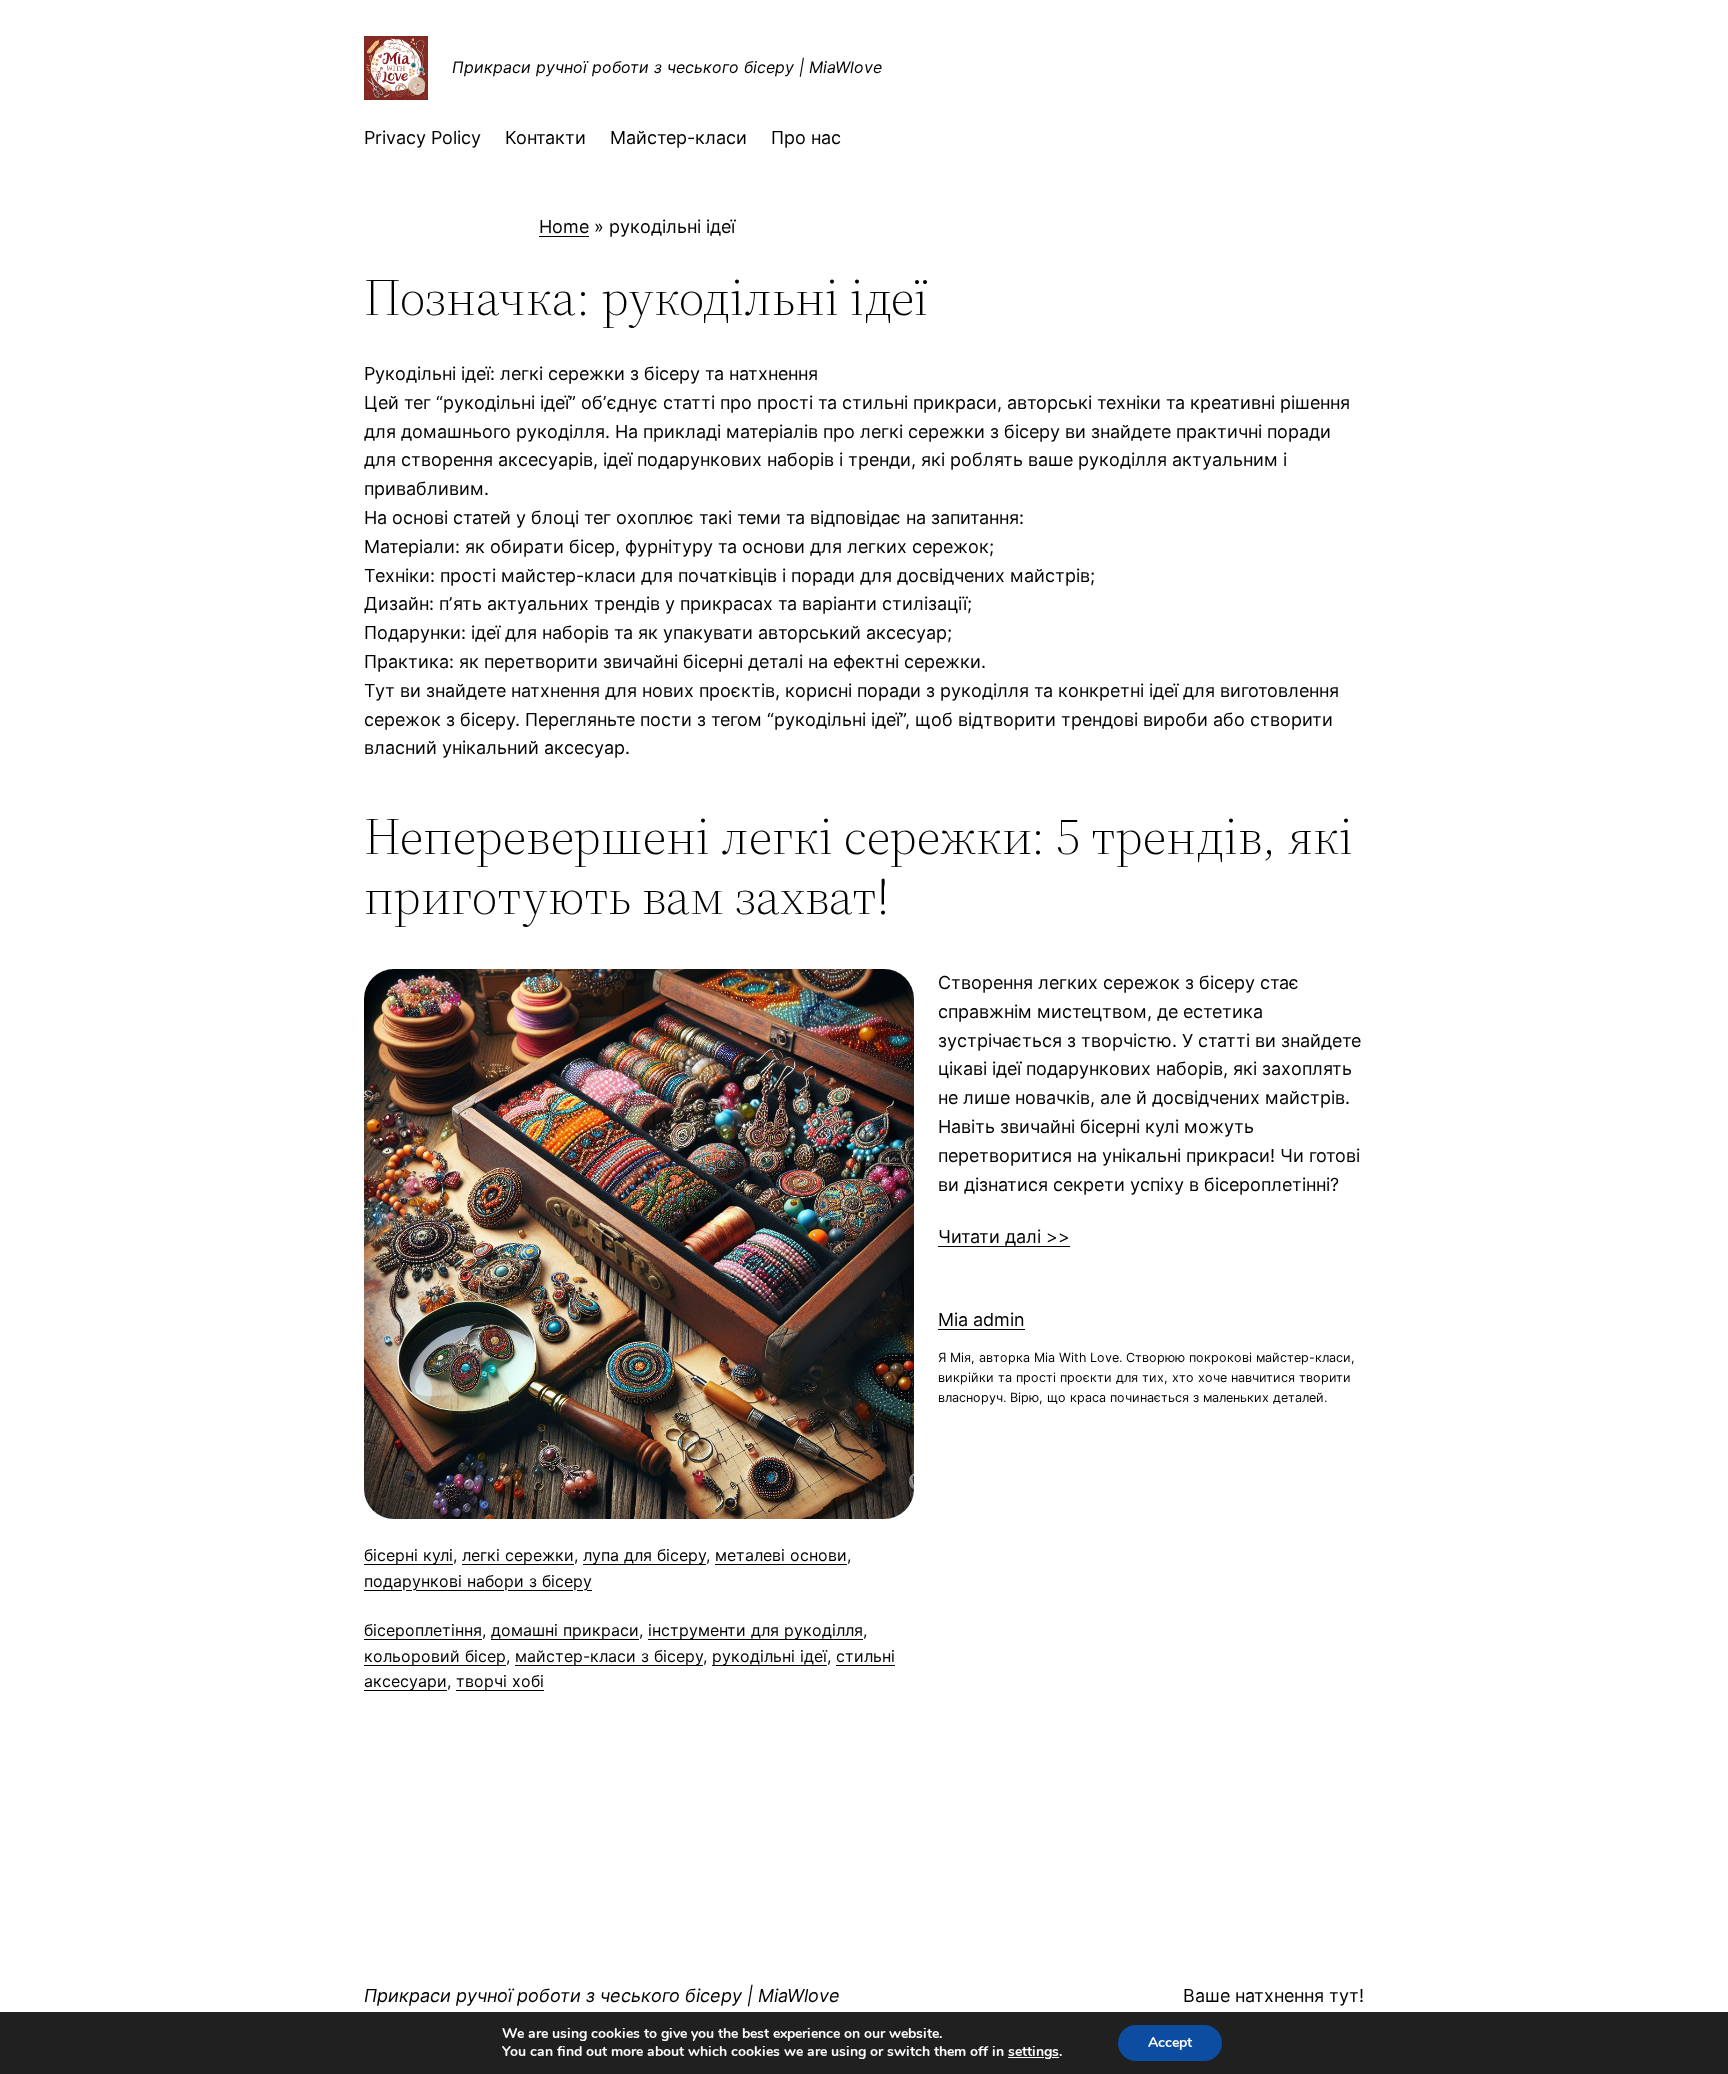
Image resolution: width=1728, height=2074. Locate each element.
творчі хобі (500, 1681)
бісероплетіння (423, 1630)
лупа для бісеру (644, 1555)
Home (564, 226)
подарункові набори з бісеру (478, 1581)
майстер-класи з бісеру (609, 1656)
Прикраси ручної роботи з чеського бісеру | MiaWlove (667, 67)
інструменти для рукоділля (755, 1630)
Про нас (806, 137)
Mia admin (981, 1319)
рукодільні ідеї (769, 1656)
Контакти (545, 137)
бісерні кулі (408, 1555)
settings (1033, 2052)
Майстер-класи (678, 137)
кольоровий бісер (435, 1656)
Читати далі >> (1004, 1236)
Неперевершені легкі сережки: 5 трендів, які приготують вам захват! (858, 866)
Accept (1170, 2042)
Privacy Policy (422, 137)
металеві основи (781, 1555)
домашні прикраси (565, 1630)
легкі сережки (518, 1555)
